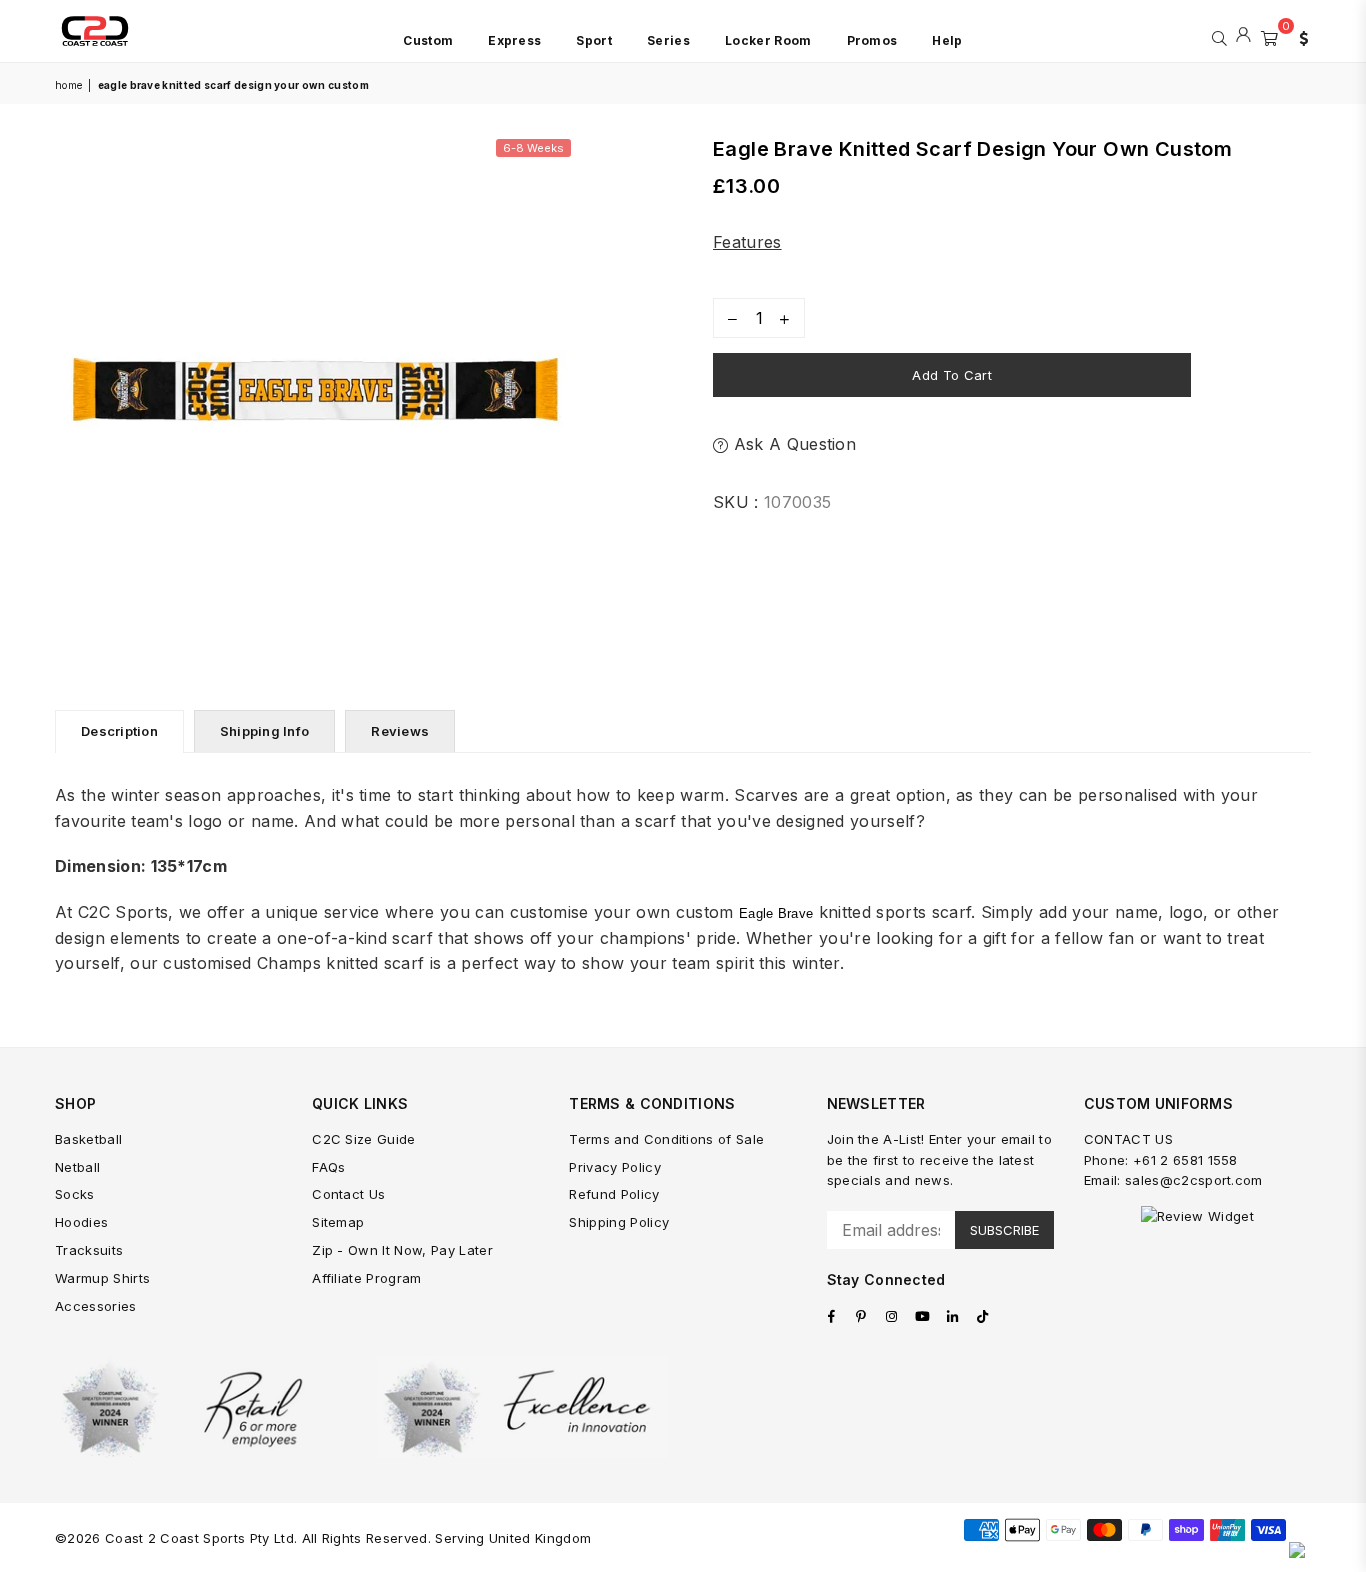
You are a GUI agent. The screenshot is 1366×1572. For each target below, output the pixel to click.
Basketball (88, 1139)
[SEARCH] (1219, 36)
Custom (428, 40)
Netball (77, 1167)
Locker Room (768, 40)
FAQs (328, 1167)
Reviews (400, 731)
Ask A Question (792, 444)
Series (668, 40)
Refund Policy (614, 1194)
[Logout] (1243, 36)
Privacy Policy (614, 1167)
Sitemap (338, 1222)
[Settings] (1299, 36)
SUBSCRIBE (1004, 1230)
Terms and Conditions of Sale (666, 1139)
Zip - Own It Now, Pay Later (402, 1250)
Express (514, 40)
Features (747, 242)
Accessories (96, 1306)
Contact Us (348, 1194)
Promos (872, 40)
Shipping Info (264, 731)
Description (119, 731)
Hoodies (81, 1222)
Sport (594, 40)
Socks (75, 1194)
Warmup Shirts (102, 1278)
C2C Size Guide (363, 1139)
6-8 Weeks (533, 148)
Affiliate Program (366, 1278)
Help (947, 40)
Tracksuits (89, 1250)
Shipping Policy (619, 1222)
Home (68, 85)
